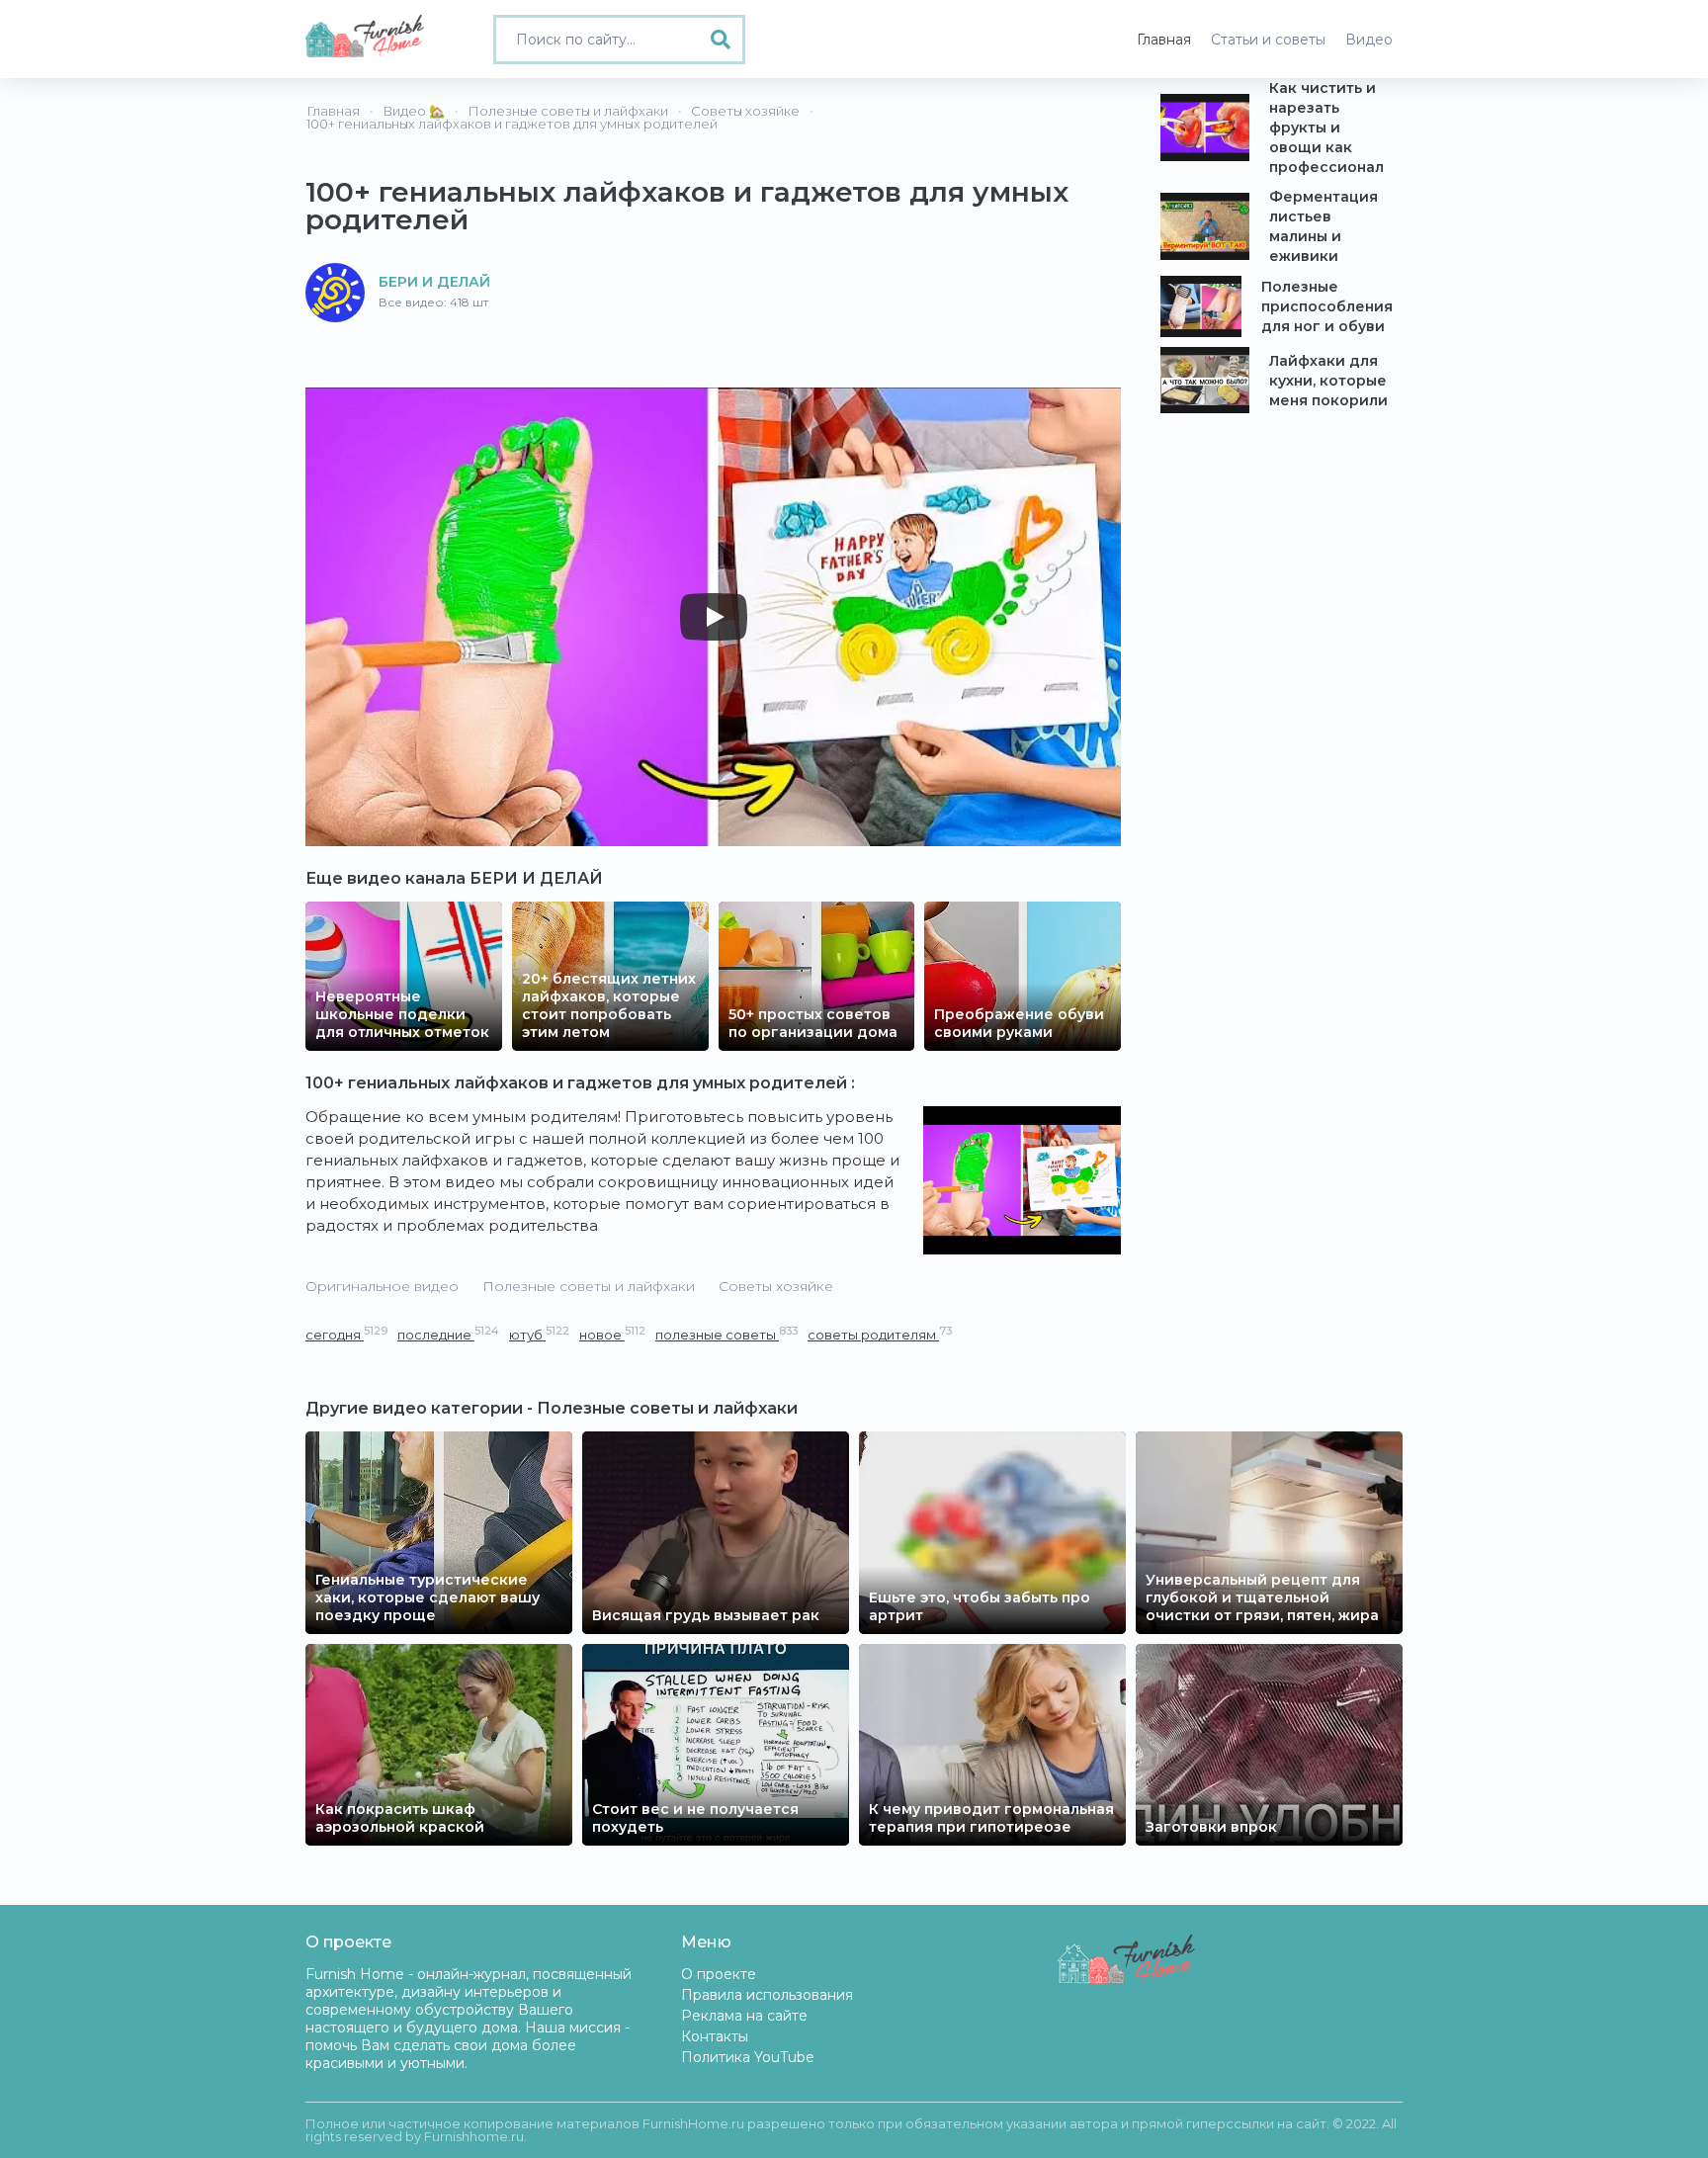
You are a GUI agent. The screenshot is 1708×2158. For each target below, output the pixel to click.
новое (612, 1334)
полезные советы (726, 1334)
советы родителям (880, 1334)
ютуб (539, 1334)
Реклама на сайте (744, 2016)
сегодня (346, 1334)
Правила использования (767, 1995)
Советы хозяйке (776, 1286)
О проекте (719, 1974)
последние (448, 1334)
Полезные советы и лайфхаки (589, 1286)
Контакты (715, 2036)
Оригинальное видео (382, 1286)
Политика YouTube (748, 2057)
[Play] (714, 617)
